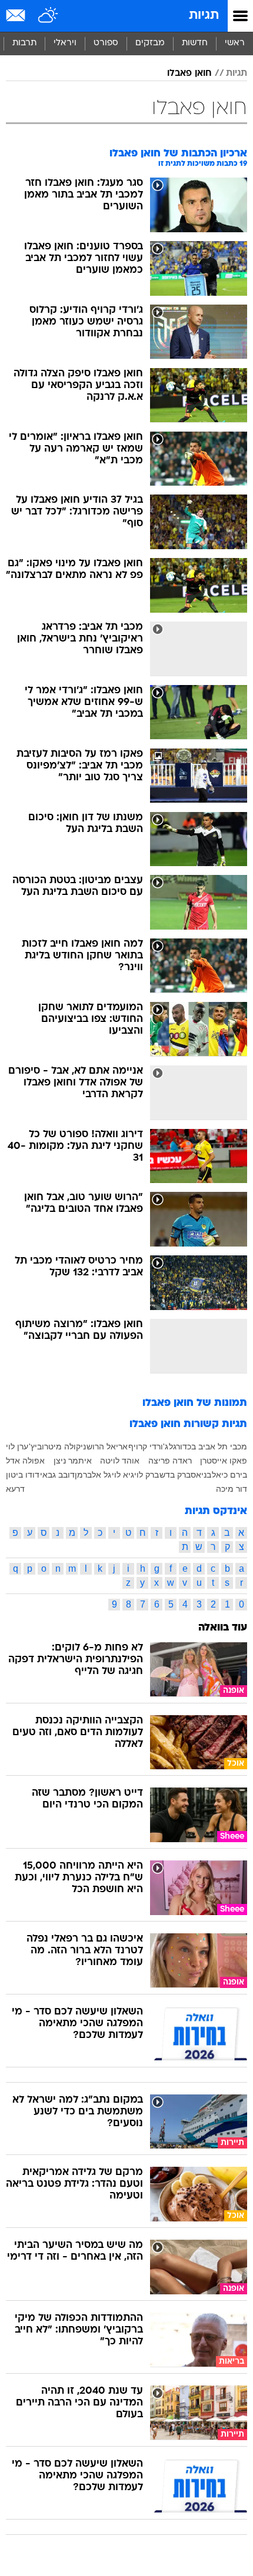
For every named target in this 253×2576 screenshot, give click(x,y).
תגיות (204, 16)
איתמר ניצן (73, 1461)
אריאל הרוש (107, 1446)
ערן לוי (17, 1446)
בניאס (201, 1475)
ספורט (106, 43)
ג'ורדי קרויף (148, 1446)
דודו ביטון (23, 1475)
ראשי (235, 43)
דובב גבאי (57, 1475)
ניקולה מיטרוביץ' (57, 1446)
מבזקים (150, 43)
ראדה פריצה (170, 1461)
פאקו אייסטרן (224, 1461)
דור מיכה (232, 1489)
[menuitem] (194, 44)
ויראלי (65, 43)
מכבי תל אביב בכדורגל (208, 1446)
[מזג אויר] (49, 16)
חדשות (195, 43)
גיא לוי (123, 1475)
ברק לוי (147, 1475)
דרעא (15, 1489)
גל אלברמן (93, 1475)
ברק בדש (175, 1475)
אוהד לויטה (120, 1461)
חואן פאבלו (189, 73)
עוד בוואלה (223, 1628)
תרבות (24, 43)
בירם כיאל (229, 1475)
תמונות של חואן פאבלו (195, 1403)
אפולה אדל (25, 1461)
